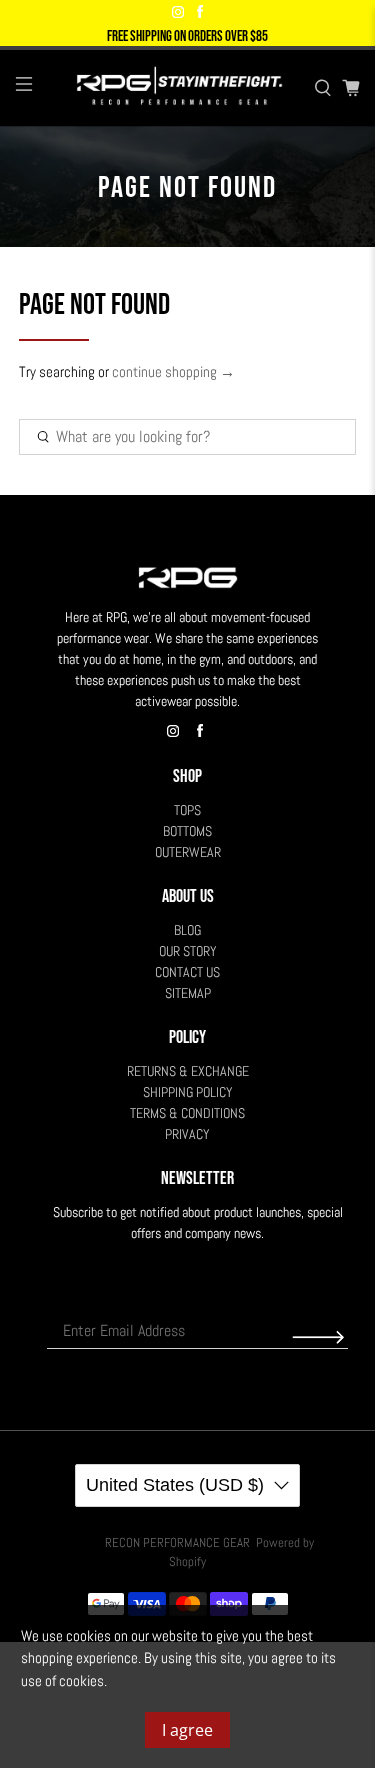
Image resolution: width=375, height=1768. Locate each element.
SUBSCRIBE (318, 1337)
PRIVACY (187, 1134)
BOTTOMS (187, 831)
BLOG (187, 930)
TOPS (187, 810)
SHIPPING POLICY (188, 1092)
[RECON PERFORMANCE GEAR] (173, 88)
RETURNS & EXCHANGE (188, 1071)
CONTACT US (187, 972)
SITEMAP (188, 993)
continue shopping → (173, 371)
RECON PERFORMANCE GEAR (177, 1543)
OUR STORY (188, 951)
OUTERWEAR (188, 852)
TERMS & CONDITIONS (187, 1113)
